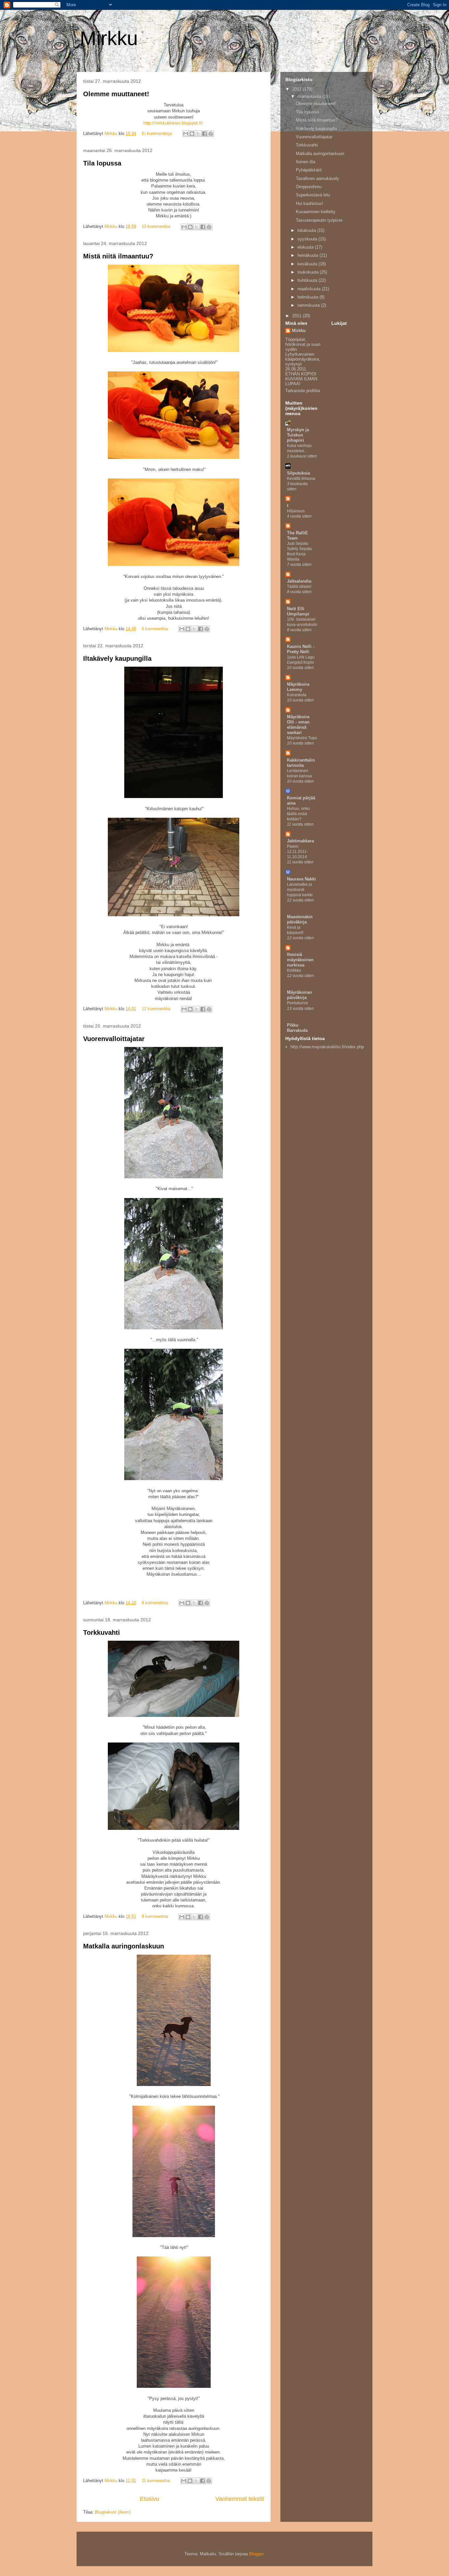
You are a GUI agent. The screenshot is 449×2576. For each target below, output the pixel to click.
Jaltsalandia (299, 581)
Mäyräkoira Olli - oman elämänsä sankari (298, 725)
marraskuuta (310, 96)
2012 (297, 89)
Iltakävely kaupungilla (117, 658)
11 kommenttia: (157, 2481)
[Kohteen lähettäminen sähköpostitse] (186, 134)
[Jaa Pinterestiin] (211, 134)
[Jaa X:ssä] (198, 134)
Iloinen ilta (306, 162)
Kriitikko (294, 970)
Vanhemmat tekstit (240, 2499)
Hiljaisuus (296, 511)
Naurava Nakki (301, 879)
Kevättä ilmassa (301, 478)
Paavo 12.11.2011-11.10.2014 (297, 852)
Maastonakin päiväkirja (300, 919)
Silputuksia (298, 473)
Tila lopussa (102, 163)
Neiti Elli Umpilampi (298, 611)
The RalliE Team (297, 535)
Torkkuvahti (102, 1632)
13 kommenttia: (157, 226)
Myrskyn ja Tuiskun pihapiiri (298, 435)
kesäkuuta (308, 264)
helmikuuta (308, 297)
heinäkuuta (308, 255)
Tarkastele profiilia (303, 391)
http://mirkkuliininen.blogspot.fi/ (173, 123)
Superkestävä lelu (313, 195)
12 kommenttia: (157, 1009)
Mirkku (299, 331)
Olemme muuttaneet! (116, 94)
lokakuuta (307, 230)
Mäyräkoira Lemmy (298, 687)
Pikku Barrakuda (297, 1028)
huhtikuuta (308, 280)
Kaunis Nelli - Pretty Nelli (301, 649)
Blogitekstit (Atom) (113, 2512)
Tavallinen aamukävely (318, 178)
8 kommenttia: (156, 1603)
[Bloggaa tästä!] (192, 134)
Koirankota (297, 695)
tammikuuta (309, 305)
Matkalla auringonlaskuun (124, 1946)
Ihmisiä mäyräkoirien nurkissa (300, 960)
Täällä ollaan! (299, 587)
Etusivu (149, 2499)
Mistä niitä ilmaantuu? (118, 256)
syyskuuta (308, 239)
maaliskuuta (310, 289)
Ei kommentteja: (158, 133)
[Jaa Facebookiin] (204, 134)
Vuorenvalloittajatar (114, 1039)
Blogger (256, 2554)
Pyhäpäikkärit (309, 170)
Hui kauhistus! (309, 203)
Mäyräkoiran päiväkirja (299, 995)
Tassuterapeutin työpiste (319, 220)
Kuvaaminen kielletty (316, 212)
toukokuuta (309, 272)
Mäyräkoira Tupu (302, 738)
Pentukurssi (297, 1003)
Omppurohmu (309, 187)
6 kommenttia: (156, 629)
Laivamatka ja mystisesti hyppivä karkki (300, 890)
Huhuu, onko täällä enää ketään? (298, 814)
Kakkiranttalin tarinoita (301, 763)
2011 (297, 316)
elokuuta (306, 247)
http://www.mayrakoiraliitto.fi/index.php (327, 1047)
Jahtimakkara (300, 841)
